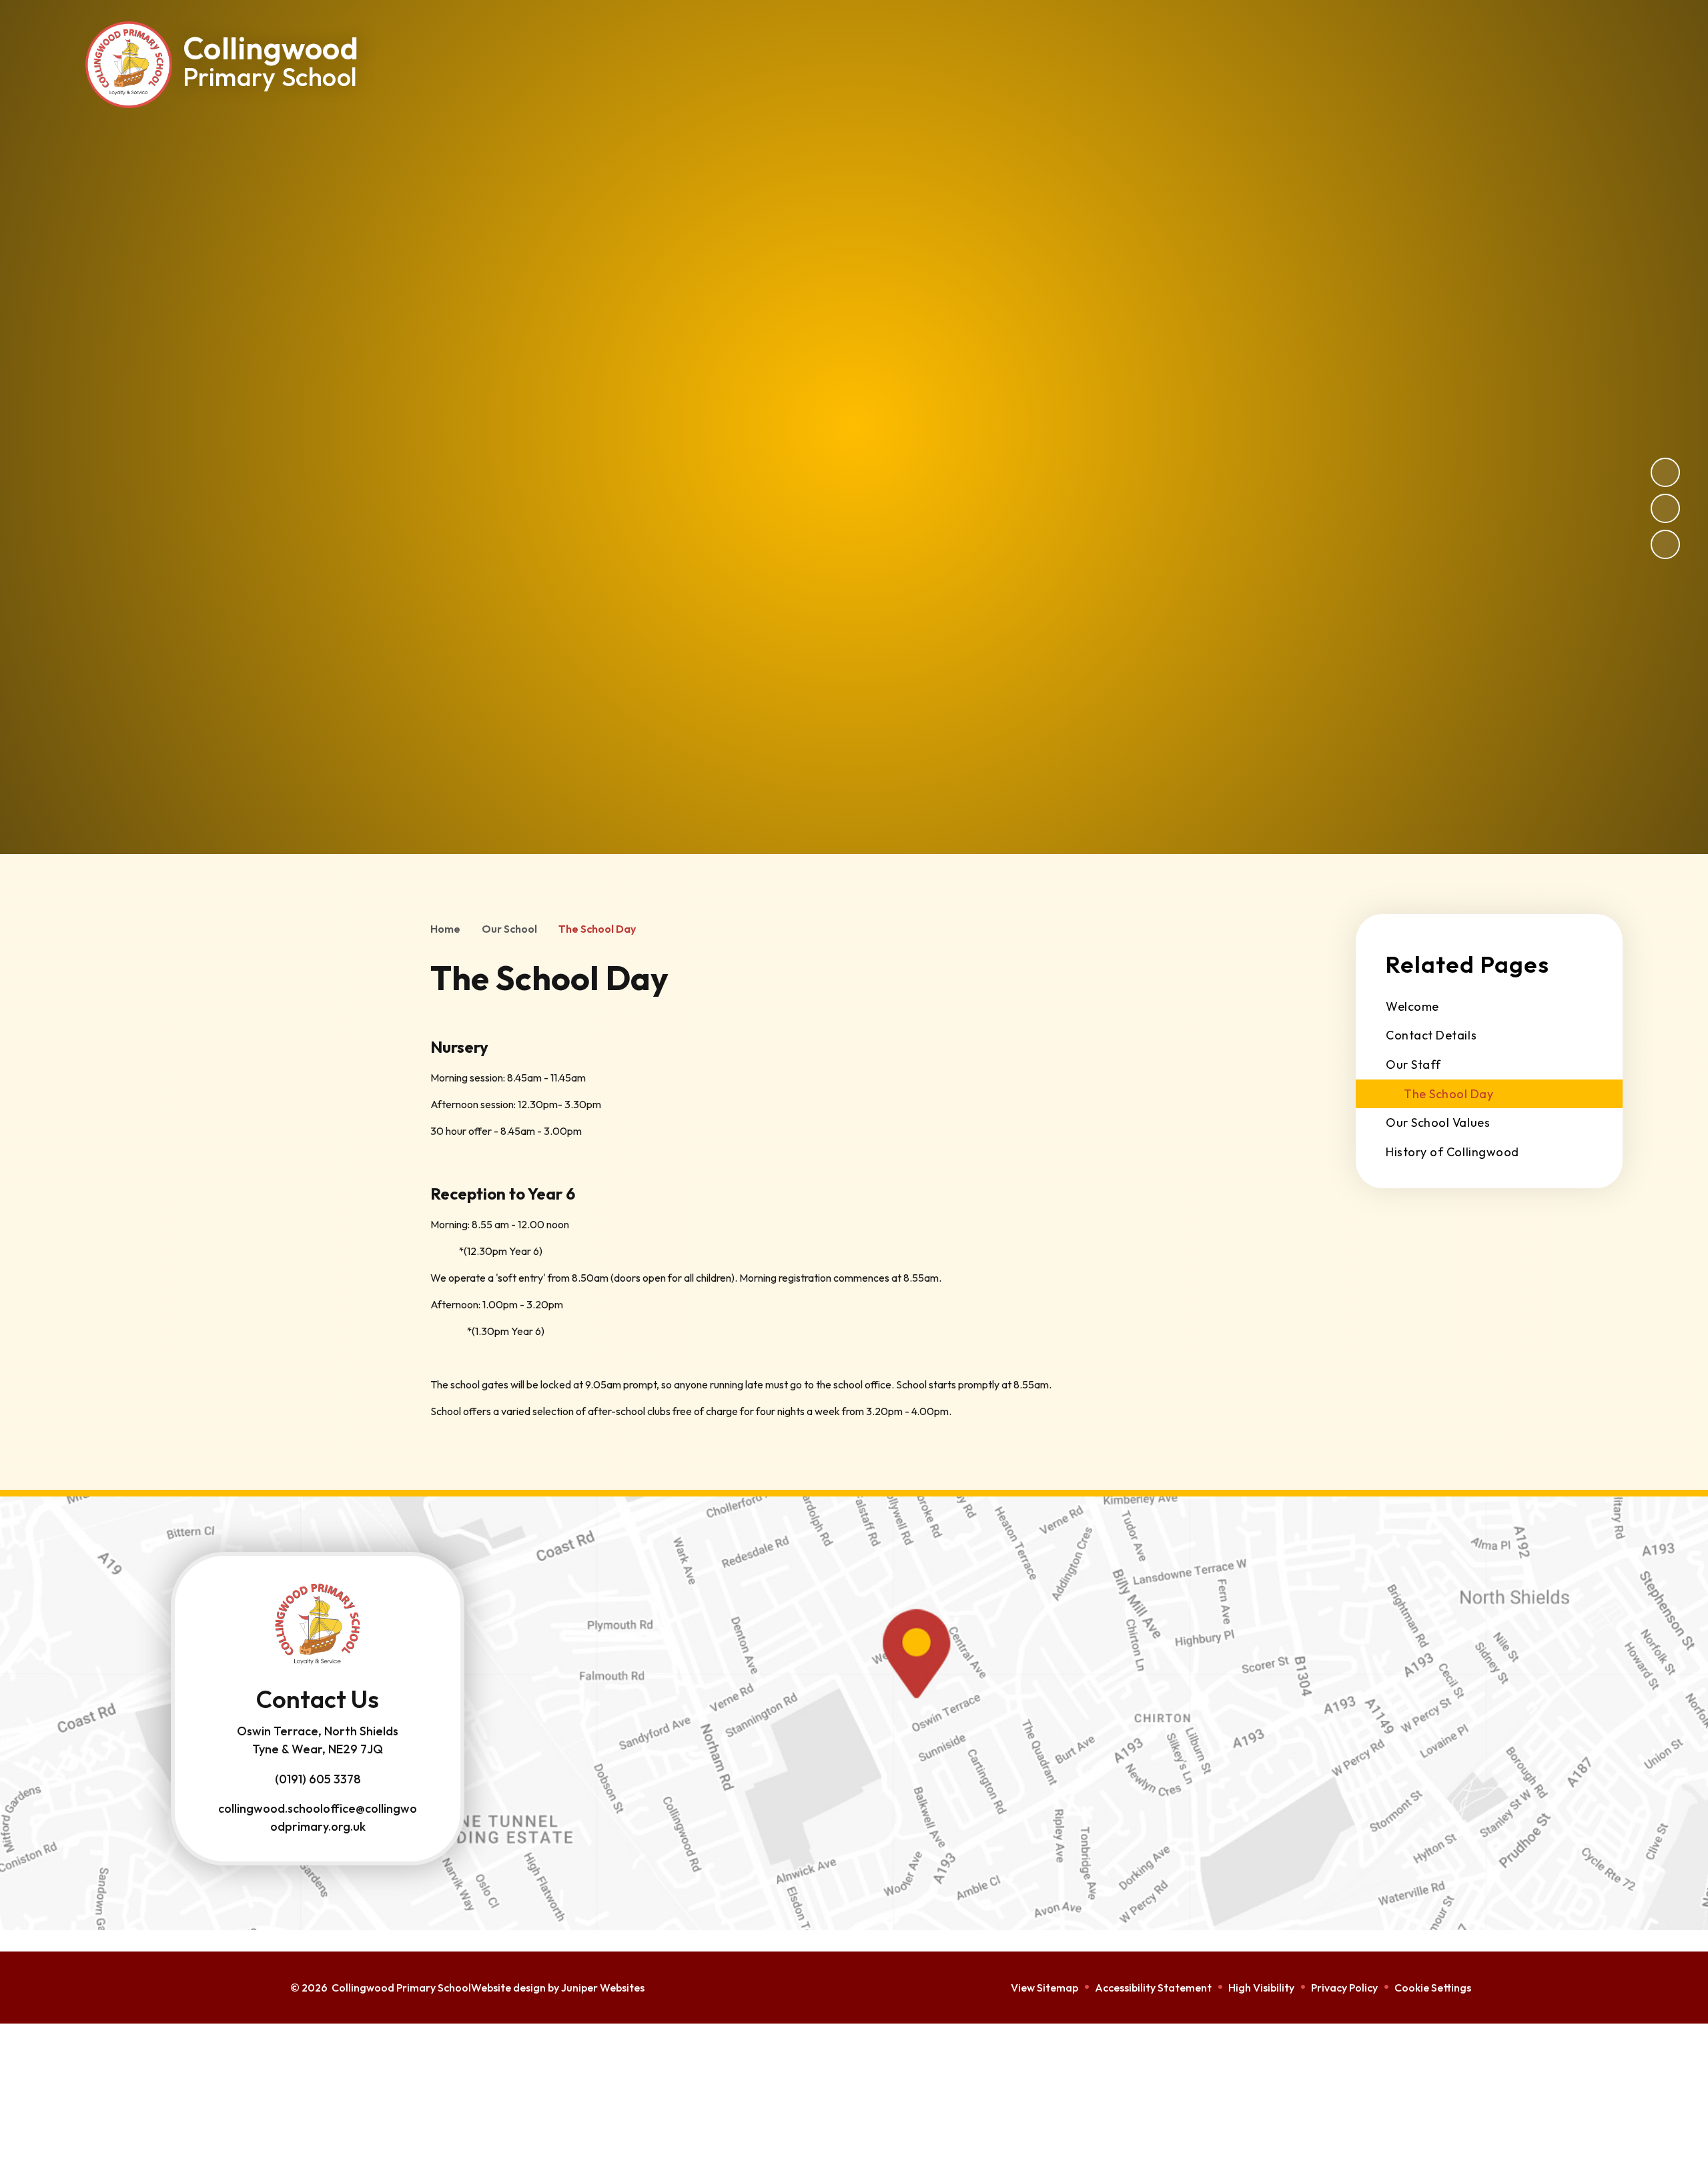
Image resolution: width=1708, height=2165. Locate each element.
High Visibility (1261, 1988)
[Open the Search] (1468, 40)
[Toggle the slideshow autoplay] (1665, 544)
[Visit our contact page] (1344, 40)
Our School (509, 929)
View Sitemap (1044, 1988)
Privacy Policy (1344, 1988)
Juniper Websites (603, 1988)
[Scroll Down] (1621, 1994)
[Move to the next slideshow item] (1665, 472)
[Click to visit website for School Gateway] (1556, 40)
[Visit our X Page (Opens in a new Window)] (1264, 40)
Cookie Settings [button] (1433, 1988)
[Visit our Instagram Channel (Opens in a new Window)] (1304, 40)
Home (445, 929)
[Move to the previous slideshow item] (1665, 508)
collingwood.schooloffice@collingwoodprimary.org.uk (318, 1817)
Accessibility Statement (1153, 1988)
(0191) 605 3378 (318, 1779)
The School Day (597, 929)
